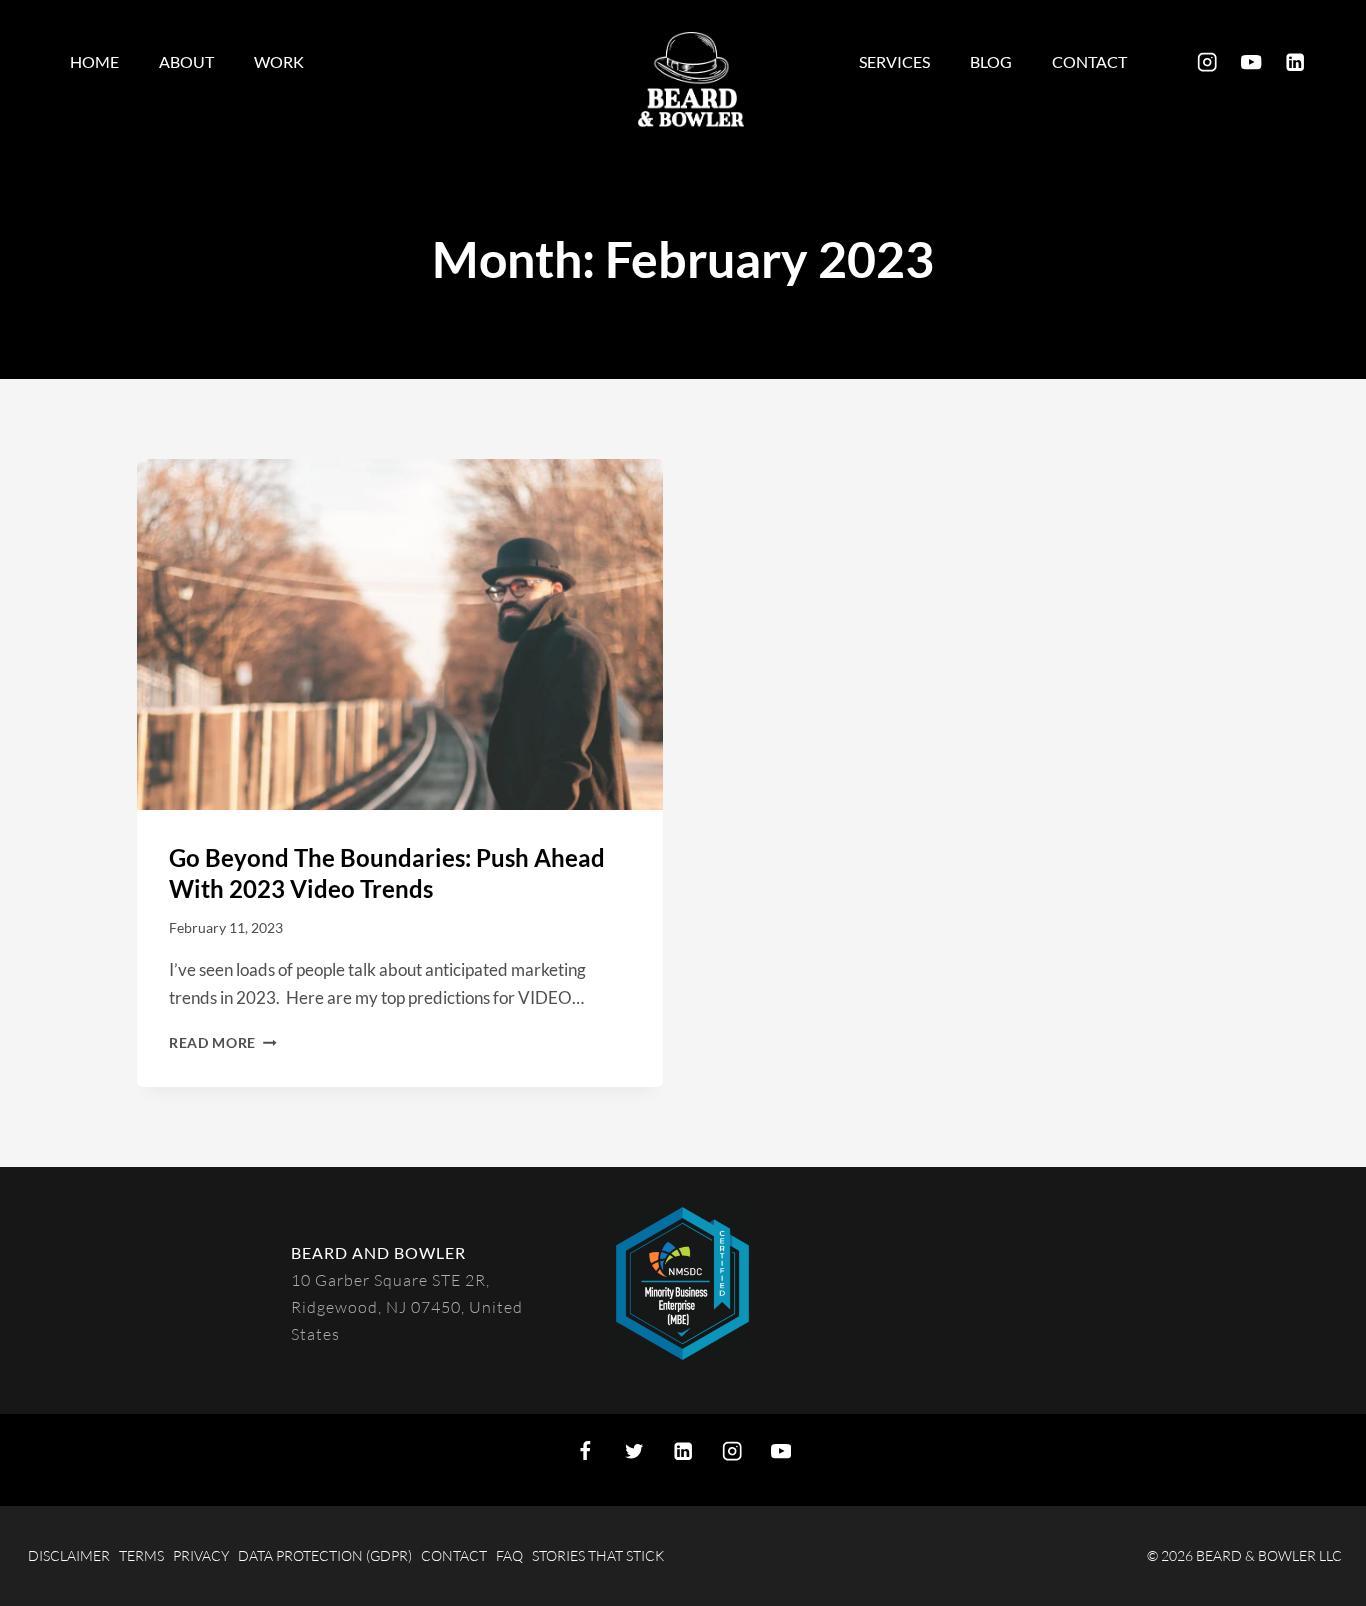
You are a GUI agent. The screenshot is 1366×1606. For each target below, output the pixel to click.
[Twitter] (634, 1451)
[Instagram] (1207, 62)
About (186, 61)
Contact (1089, 61)
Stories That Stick (598, 1555)
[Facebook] (585, 1451)
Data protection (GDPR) (325, 1555)
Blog (991, 61)
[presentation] (400, 634)
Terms (141, 1555)
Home (94, 61)
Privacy (201, 1555)
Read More (223, 1043)
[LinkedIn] (1295, 62)
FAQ (509, 1555)
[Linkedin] (683, 1451)
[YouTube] (1251, 62)
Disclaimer (69, 1555)
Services (894, 61)
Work (279, 61)
